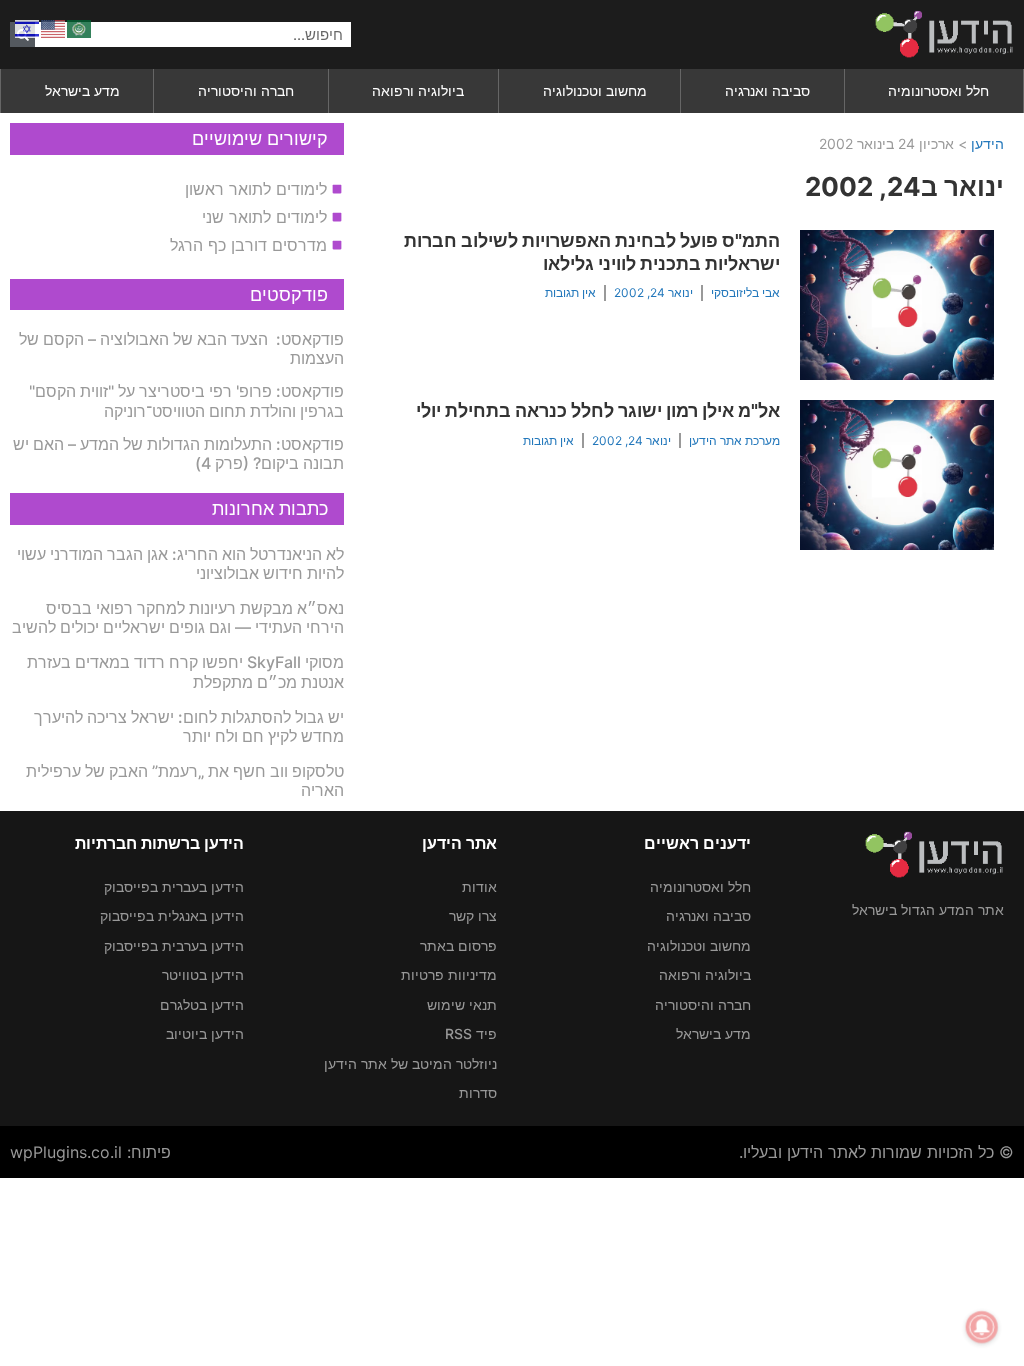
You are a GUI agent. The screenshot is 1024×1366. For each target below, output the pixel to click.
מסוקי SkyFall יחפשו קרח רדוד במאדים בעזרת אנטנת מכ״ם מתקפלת (185, 671)
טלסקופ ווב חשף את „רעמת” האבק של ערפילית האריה (185, 780)
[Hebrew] (28, 27)
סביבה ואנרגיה (767, 90)
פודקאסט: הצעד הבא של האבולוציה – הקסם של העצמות (181, 348)
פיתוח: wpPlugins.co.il (90, 1152)
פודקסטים (289, 294)
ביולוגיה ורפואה (418, 90)
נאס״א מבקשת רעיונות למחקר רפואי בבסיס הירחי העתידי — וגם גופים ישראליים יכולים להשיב (178, 617)
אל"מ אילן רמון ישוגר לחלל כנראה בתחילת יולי (598, 410)
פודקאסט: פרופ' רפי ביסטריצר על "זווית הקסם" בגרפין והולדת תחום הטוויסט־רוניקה (186, 400)
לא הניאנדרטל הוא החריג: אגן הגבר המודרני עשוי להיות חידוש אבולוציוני (180, 563)
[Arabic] (80, 27)
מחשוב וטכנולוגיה (595, 90)
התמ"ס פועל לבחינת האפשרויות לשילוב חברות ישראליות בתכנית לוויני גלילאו (592, 252)
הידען (987, 143)
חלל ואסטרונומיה (938, 90)
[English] (54, 27)
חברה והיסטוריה (246, 90)
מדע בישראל (82, 90)
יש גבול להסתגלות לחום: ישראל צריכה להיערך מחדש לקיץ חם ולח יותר (189, 726)
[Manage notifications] (982, 1327)
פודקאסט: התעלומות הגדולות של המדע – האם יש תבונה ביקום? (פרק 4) (178, 453)
